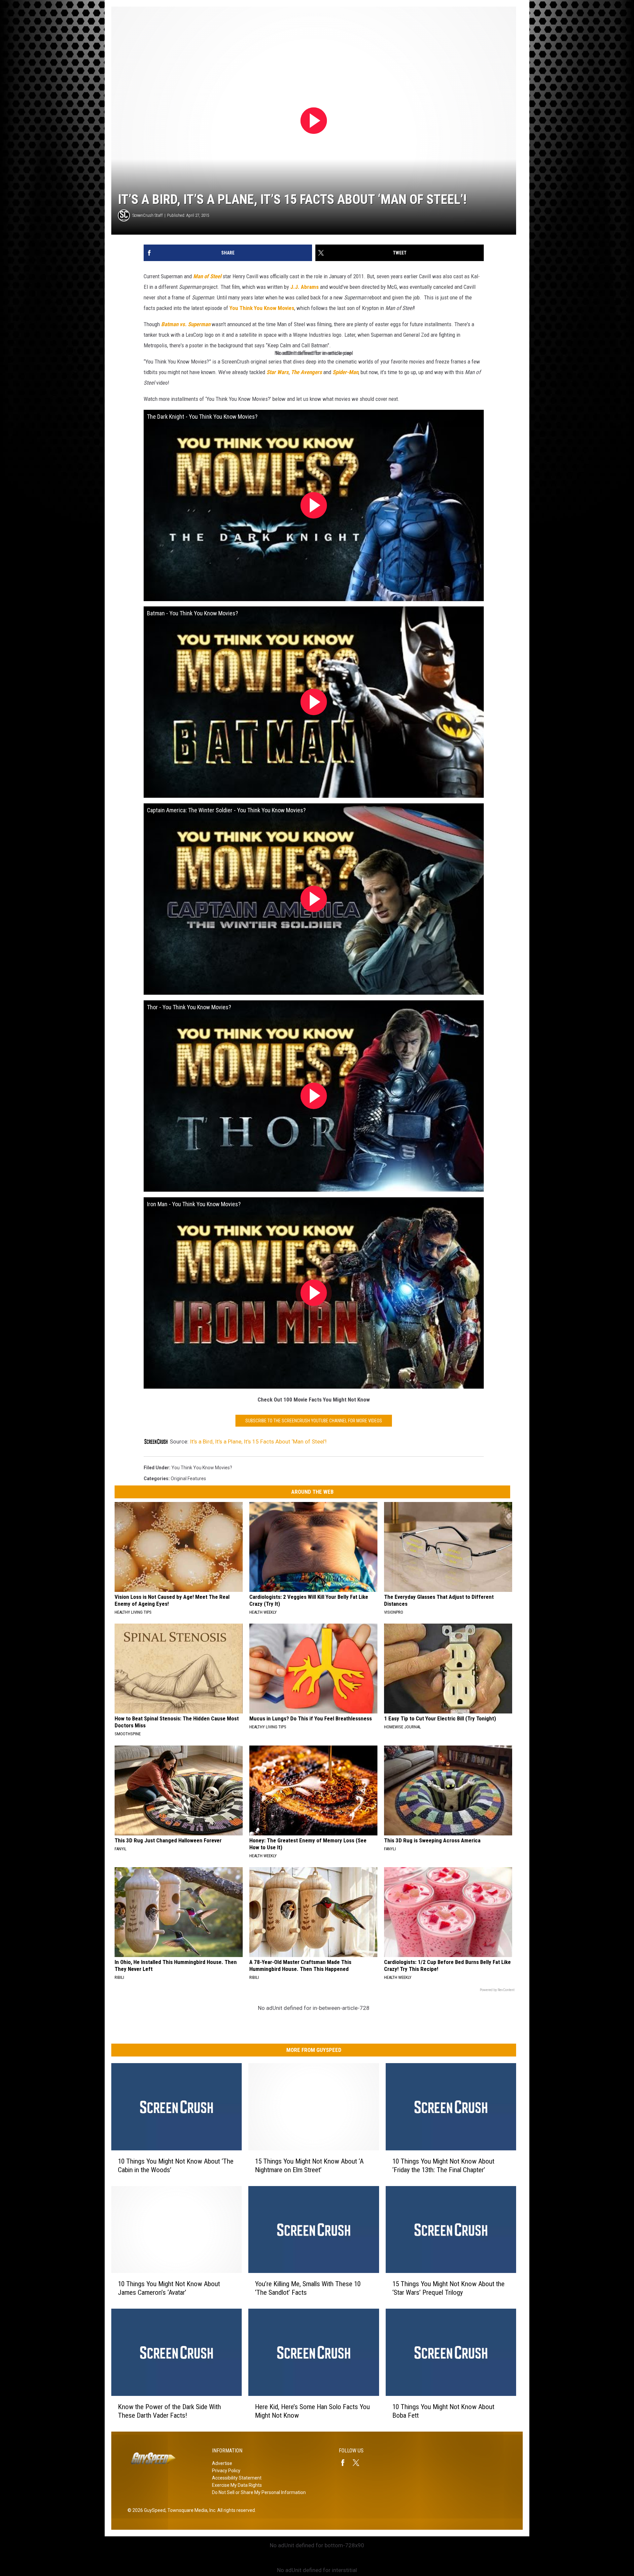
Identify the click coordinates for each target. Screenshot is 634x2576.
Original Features (188, 1479)
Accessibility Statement (237, 2478)
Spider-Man (345, 372)
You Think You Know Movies (262, 308)
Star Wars (278, 372)
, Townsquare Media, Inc (190, 2510)
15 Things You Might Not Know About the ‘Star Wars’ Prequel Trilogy (448, 2288)
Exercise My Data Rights (237, 2485)
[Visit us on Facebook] (345, 2463)
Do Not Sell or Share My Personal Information (259, 2492)
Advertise (222, 2463)
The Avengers (306, 372)
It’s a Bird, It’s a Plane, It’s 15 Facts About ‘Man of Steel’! (258, 1442)
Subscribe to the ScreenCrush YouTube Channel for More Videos (314, 1421)
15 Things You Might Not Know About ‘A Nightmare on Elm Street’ (309, 2165)
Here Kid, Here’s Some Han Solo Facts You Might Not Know (312, 2411)
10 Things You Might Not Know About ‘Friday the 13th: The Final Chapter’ (443, 2165)
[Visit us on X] (359, 2463)
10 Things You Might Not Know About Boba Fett (443, 2411)
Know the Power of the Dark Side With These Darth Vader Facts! (169, 2411)
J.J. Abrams (304, 287)
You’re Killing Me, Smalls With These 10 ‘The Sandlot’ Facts (308, 2288)
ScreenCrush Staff (148, 215)
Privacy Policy (226, 2471)
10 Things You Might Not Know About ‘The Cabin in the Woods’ (176, 2165)
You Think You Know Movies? (202, 1468)
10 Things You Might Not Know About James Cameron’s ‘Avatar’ (169, 2288)
